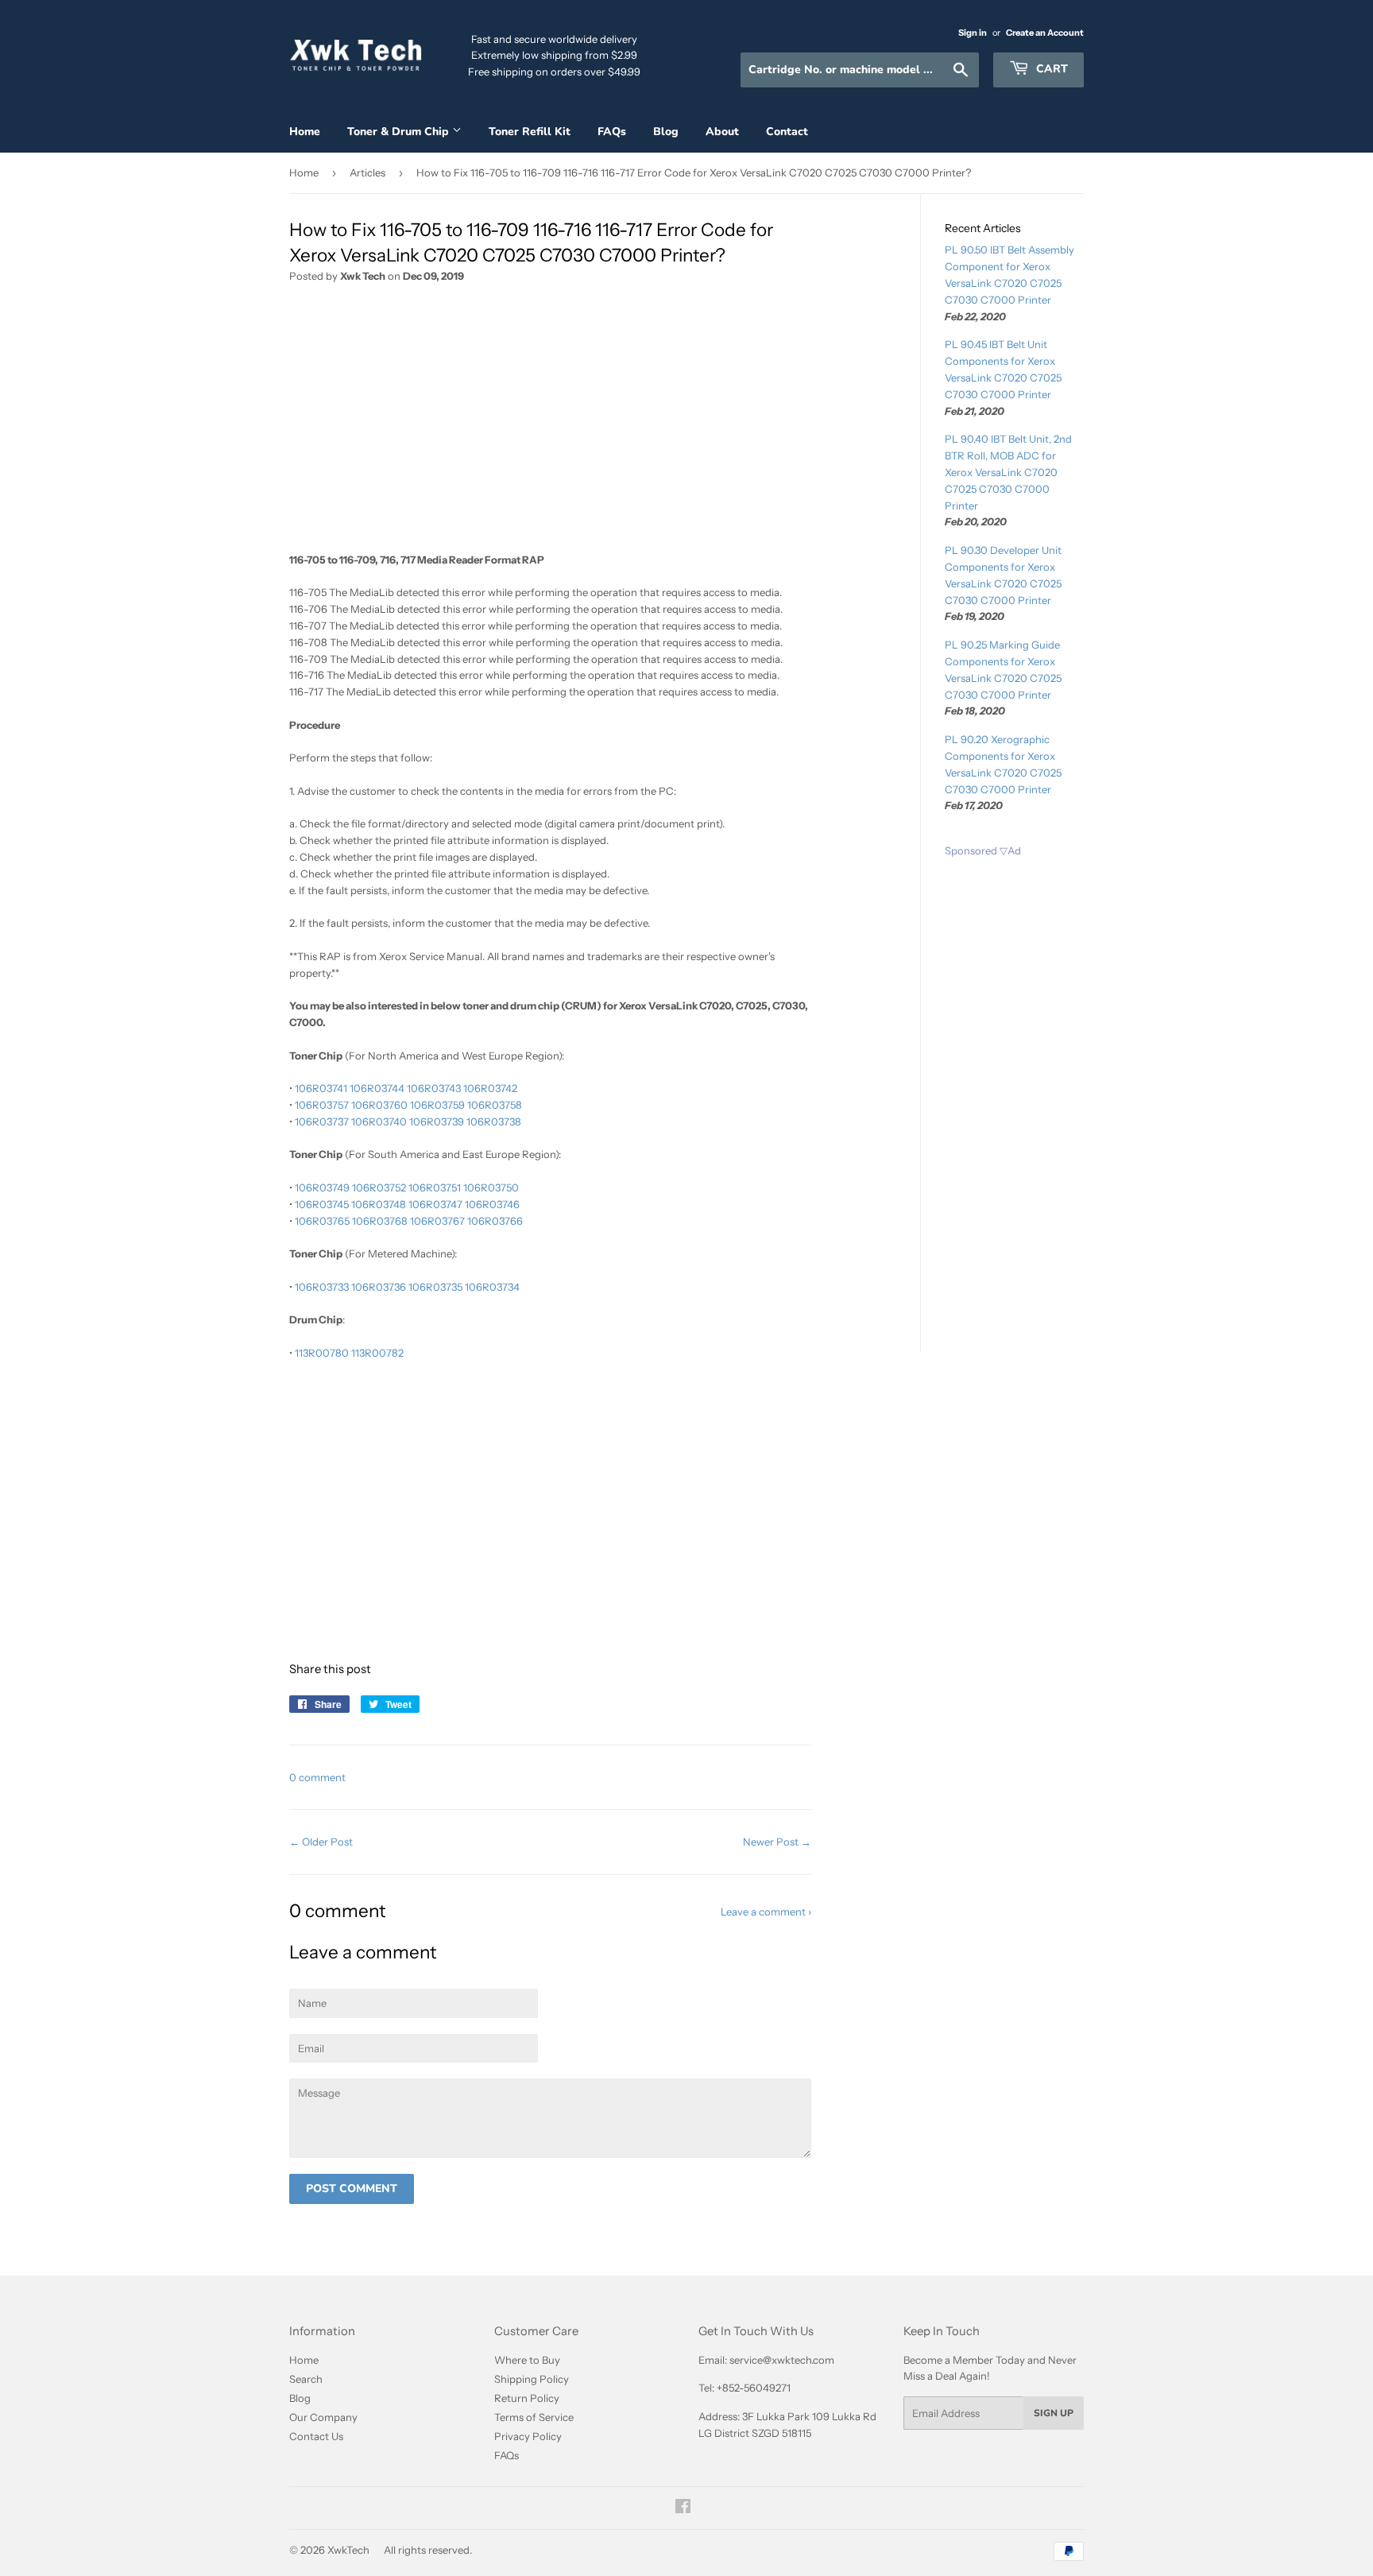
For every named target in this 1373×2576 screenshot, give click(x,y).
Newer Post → (777, 1842)
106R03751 (435, 1187)
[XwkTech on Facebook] (683, 2508)
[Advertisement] (550, 424)
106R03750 (491, 1187)
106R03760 (379, 1105)
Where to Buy (527, 2360)
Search (306, 2379)
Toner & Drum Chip (400, 132)
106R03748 (379, 1204)
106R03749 (322, 1187)
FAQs (612, 132)
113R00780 (322, 1353)
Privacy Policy (528, 2436)
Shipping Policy (532, 2379)
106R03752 (379, 1187)
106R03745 (322, 1204)
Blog (666, 132)
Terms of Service (534, 2417)
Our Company (323, 2417)
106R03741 (321, 1088)
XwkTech (348, 2550)
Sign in (973, 33)
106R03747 (435, 1204)
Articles (367, 172)
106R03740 (379, 1121)
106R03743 (434, 1088)
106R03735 (435, 1287)
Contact (787, 132)
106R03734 (492, 1287)
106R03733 (322, 1287)
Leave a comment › (766, 1912)
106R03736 (379, 1287)
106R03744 (377, 1088)
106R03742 (490, 1088)
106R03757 (322, 1105)
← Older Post (321, 1842)
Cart (1050, 69)
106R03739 (437, 1121)
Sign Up (1054, 2413)
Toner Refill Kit (530, 132)
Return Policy (527, 2398)
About (722, 132)
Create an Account (1045, 33)
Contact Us (316, 2436)
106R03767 (437, 1221)
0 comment (317, 1777)
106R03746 (492, 1204)
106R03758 (495, 1105)
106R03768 (380, 1221)
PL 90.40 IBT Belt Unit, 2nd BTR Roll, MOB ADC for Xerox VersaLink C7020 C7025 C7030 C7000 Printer (1008, 472)
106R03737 (322, 1121)
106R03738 (494, 1121)
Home (305, 132)
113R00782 (377, 1353)
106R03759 (437, 1105)
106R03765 (322, 1221)
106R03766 (495, 1221)
